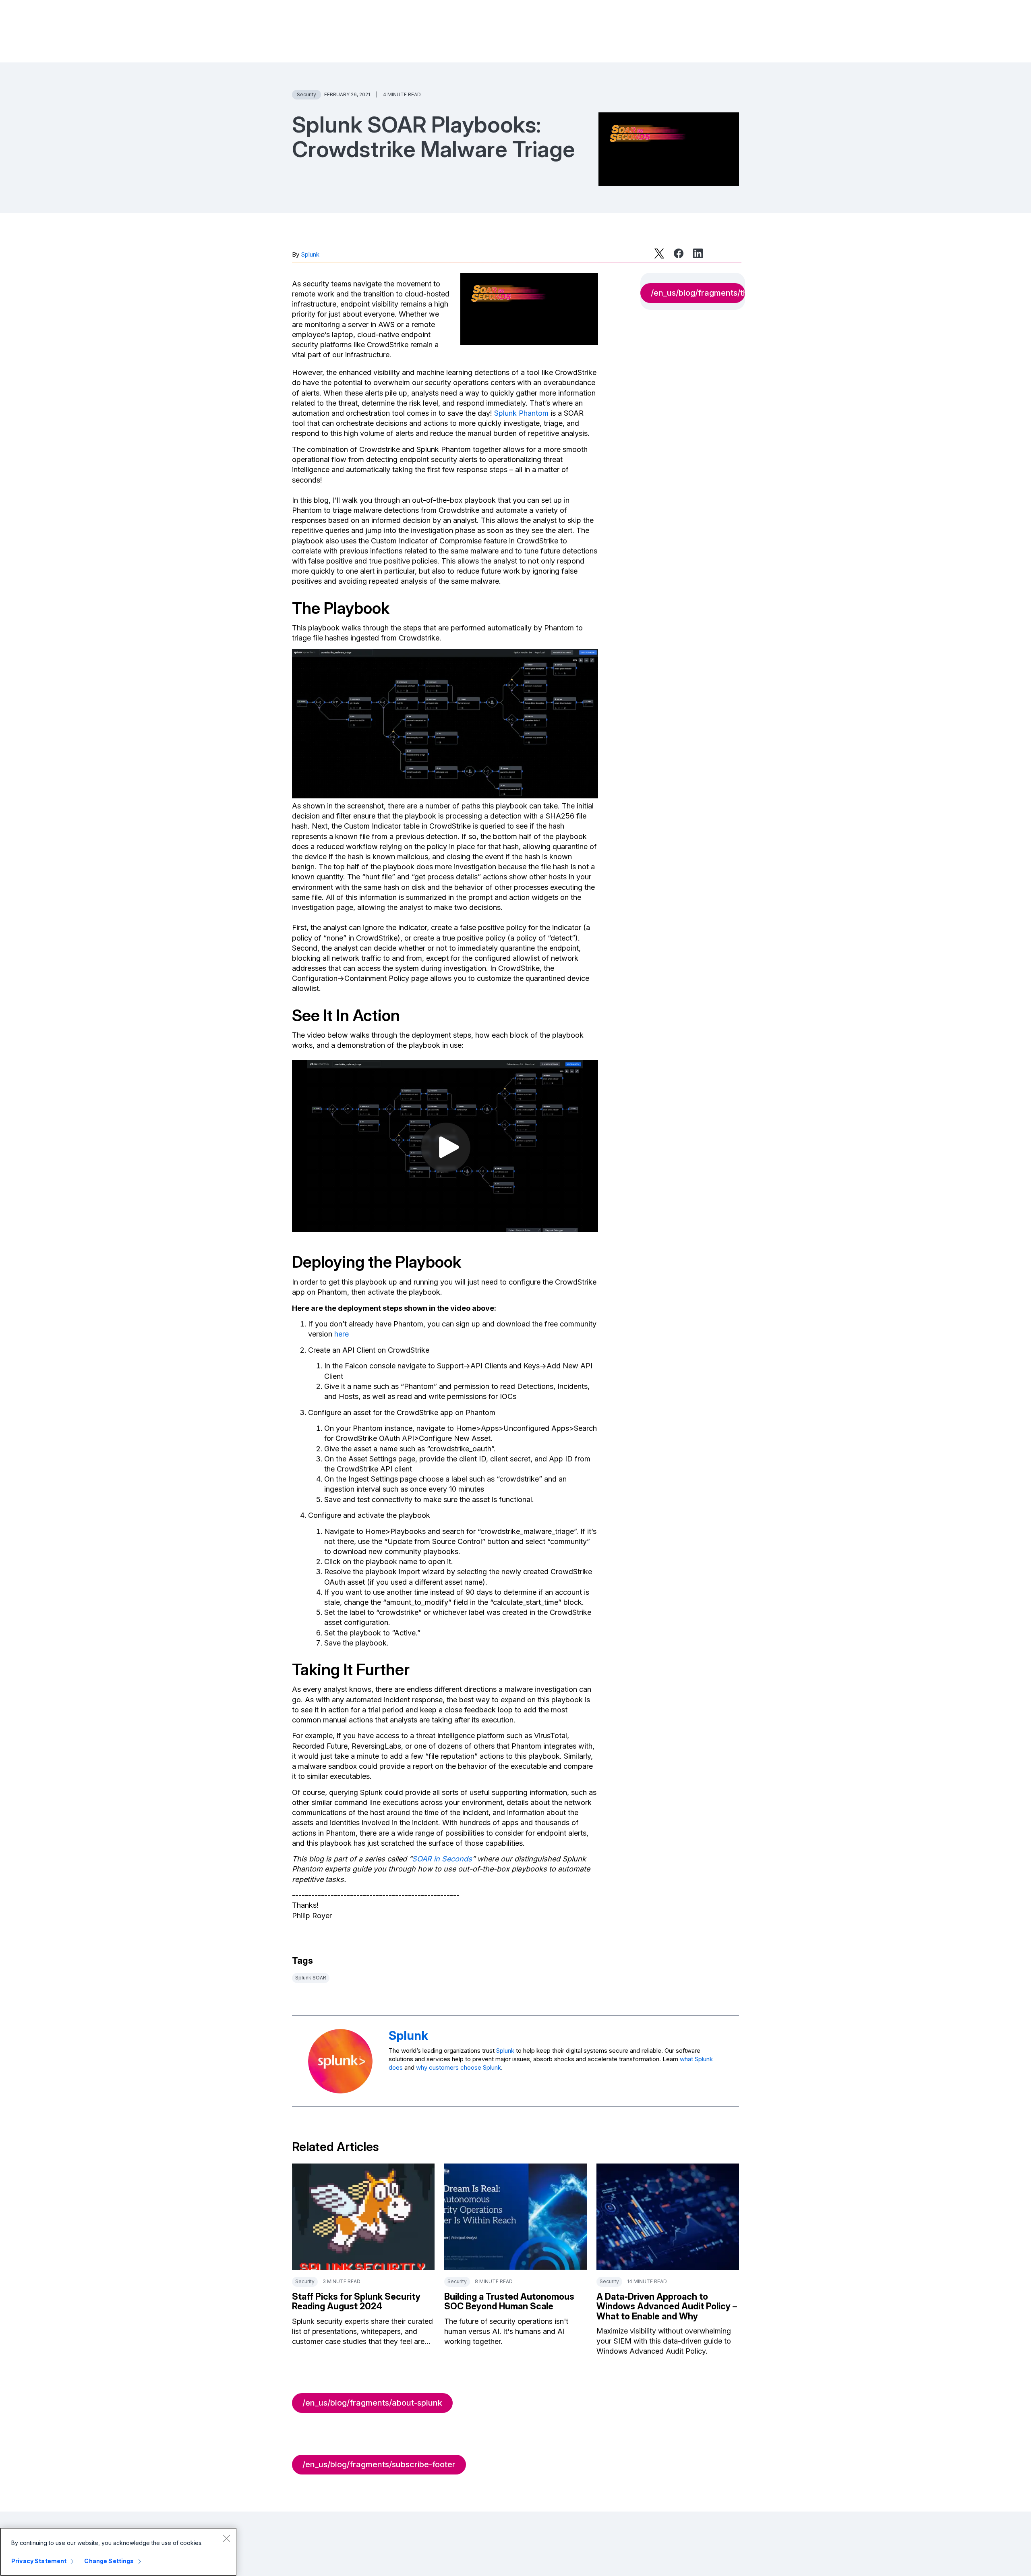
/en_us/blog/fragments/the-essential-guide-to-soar (698, 293)
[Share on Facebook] (679, 253)
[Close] (226, 2538)
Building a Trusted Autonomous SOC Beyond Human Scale (509, 2301)
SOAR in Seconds (442, 1859)
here (342, 1334)
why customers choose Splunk (459, 2067)
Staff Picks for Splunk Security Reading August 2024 (356, 2301)
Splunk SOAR (311, 1978)
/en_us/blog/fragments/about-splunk (372, 2403)
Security (306, 94)
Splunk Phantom (521, 413)
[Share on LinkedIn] (698, 253)
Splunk (310, 254)
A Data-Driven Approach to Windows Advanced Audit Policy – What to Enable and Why (667, 2306)
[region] (118, 2552)
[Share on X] (659, 253)
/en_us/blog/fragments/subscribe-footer (379, 2464)
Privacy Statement (39, 2561)
